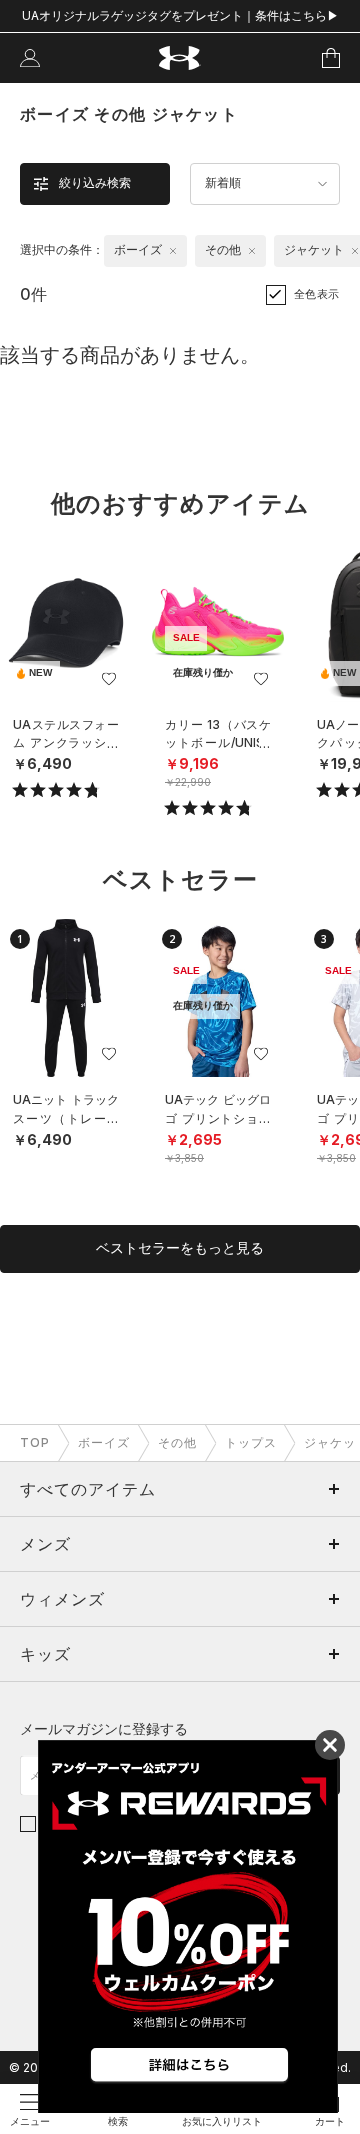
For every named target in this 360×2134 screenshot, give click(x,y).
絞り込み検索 (95, 183)
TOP (35, 1442)
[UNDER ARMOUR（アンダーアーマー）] (180, 58)
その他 (177, 1442)
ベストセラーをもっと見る (180, 1248)
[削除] (173, 251)
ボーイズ (104, 1442)
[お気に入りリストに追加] (109, 679)
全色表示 (317, 294)
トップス (251, 1442)
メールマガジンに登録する (104, 1728)
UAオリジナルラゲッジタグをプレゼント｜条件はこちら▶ (180, 15)
